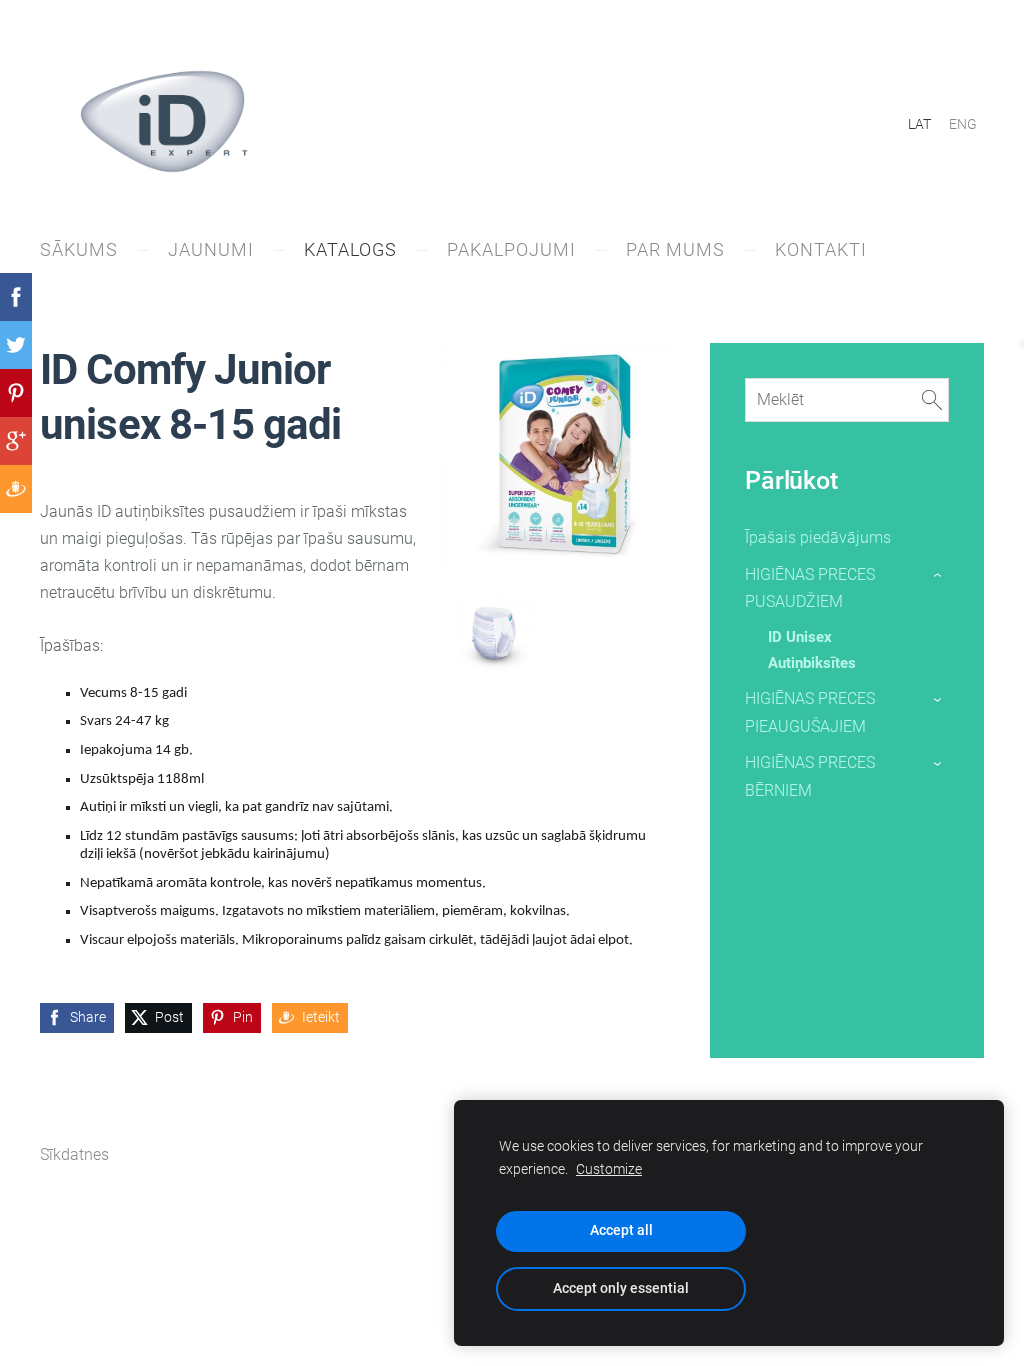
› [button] (938, 575)
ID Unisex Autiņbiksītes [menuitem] (812, 650)
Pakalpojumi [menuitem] (511, 249)
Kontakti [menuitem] (821, 249)
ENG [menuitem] (963, 124)
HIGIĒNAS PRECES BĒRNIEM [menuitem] (810, 776)
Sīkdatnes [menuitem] (74, 1154)
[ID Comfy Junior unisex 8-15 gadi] (494, 631)
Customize (609, 1169)
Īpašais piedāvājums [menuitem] (818, 537)
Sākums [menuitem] (79, 249)
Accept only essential (621, 1288)
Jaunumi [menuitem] (211, 249)
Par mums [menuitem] (675, 249)
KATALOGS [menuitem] (350, 249)
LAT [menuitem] (919, 124)
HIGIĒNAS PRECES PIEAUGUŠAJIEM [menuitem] (810, 712)
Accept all (621, 1230)
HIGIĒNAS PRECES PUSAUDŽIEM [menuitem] (810, 588)
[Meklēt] (932, 399)
